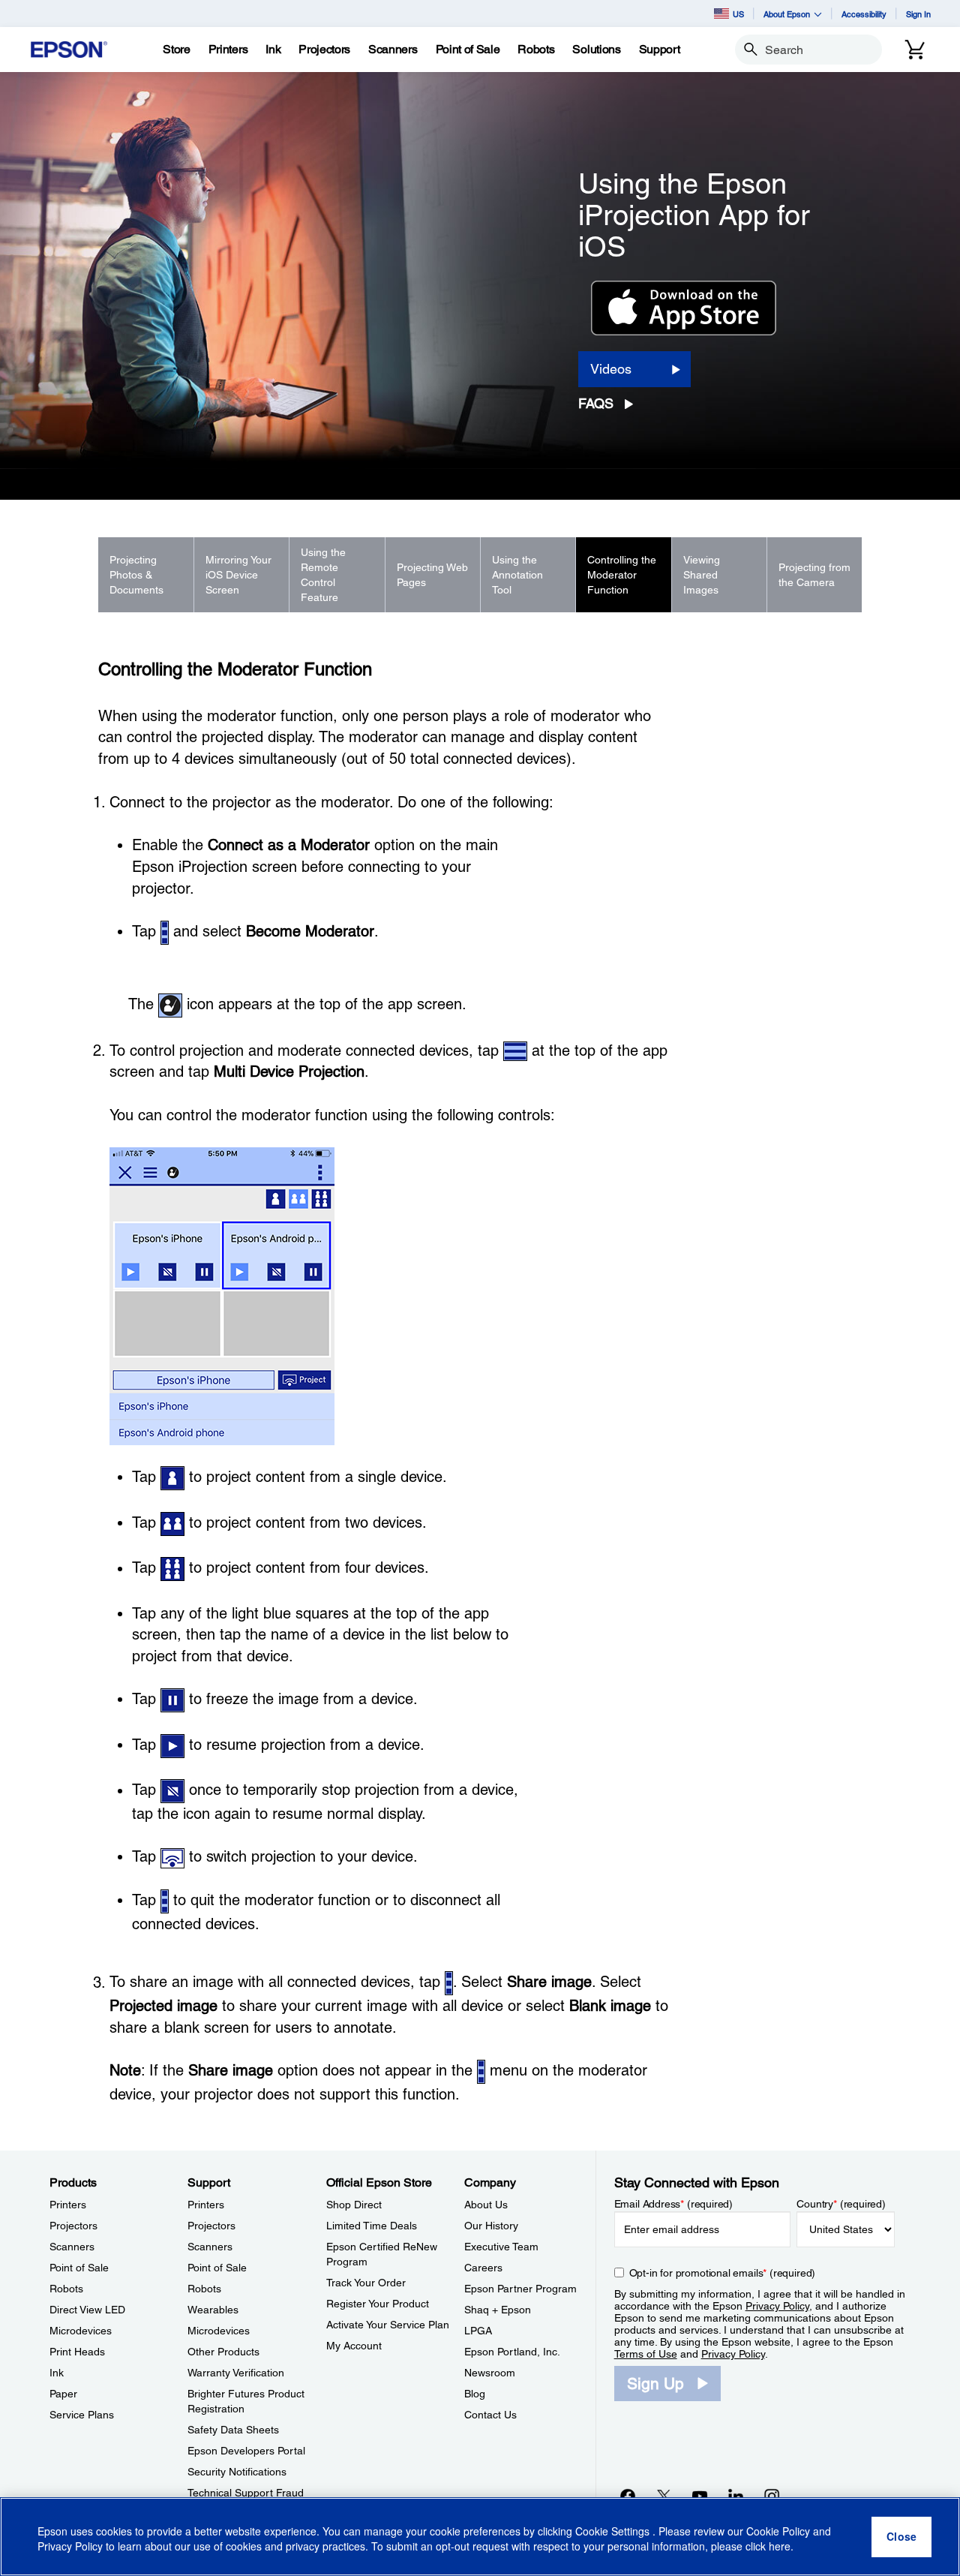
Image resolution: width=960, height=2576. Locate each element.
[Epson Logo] (69, 50)
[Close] (901, 2537)
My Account (354, 2346)
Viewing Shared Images (702, 575)
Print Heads (77, 2352)
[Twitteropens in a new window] (664, 2496)
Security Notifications (237, 2472)
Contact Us (490, 2415)
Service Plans (82, 2415)
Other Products (223, 2352)
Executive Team (501, 2247)
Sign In (918, 14)
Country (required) (841, 2204)
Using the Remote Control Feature (323, 575)
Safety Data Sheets (233, 2430)
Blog (475, 2394)
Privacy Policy (777, 2306)
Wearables (213, 2310)
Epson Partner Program (520, 2289)
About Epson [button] (787, 14)
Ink (57, 2373)
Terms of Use (646, 2354)
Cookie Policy (778, 2531)
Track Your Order (366, 2283)
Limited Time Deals (372, 2226)
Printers (68, 2205)
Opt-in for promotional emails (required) (723, 2273)
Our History (491, 2226)
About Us (486, 2205)
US (738, 14)
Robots (66, 2289)
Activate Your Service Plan (388, 2325)
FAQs (596, 403)
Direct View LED (87, 2310)
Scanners (72, 2247)
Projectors (73, 2226)
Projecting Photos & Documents (136, 575)
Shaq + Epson (498, 2310)
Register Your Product (378, 2304)
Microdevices (81, 2331)
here (780, 2547)
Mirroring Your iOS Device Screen (238, 575)
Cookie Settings (614, 2531)
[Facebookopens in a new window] (628, 2496)
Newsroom (490, 2373)
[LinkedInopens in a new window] (736, 2496)
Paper (63, 2394)
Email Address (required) (674, 2204)
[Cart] (915, 50)
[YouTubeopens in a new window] (700, 2496)
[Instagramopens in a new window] (772, 2496)
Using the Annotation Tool (517, 575)
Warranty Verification (236, 2373)
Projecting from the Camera (814, 575)
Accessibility (864, 14)
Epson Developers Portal (246, 2451)
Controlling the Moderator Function (622, 575)
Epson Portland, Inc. (512, 2352)
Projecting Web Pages (432, 575)
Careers (483, 2268)
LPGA (478, 2331)
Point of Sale (79, 2268)
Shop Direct (354, 2205)
